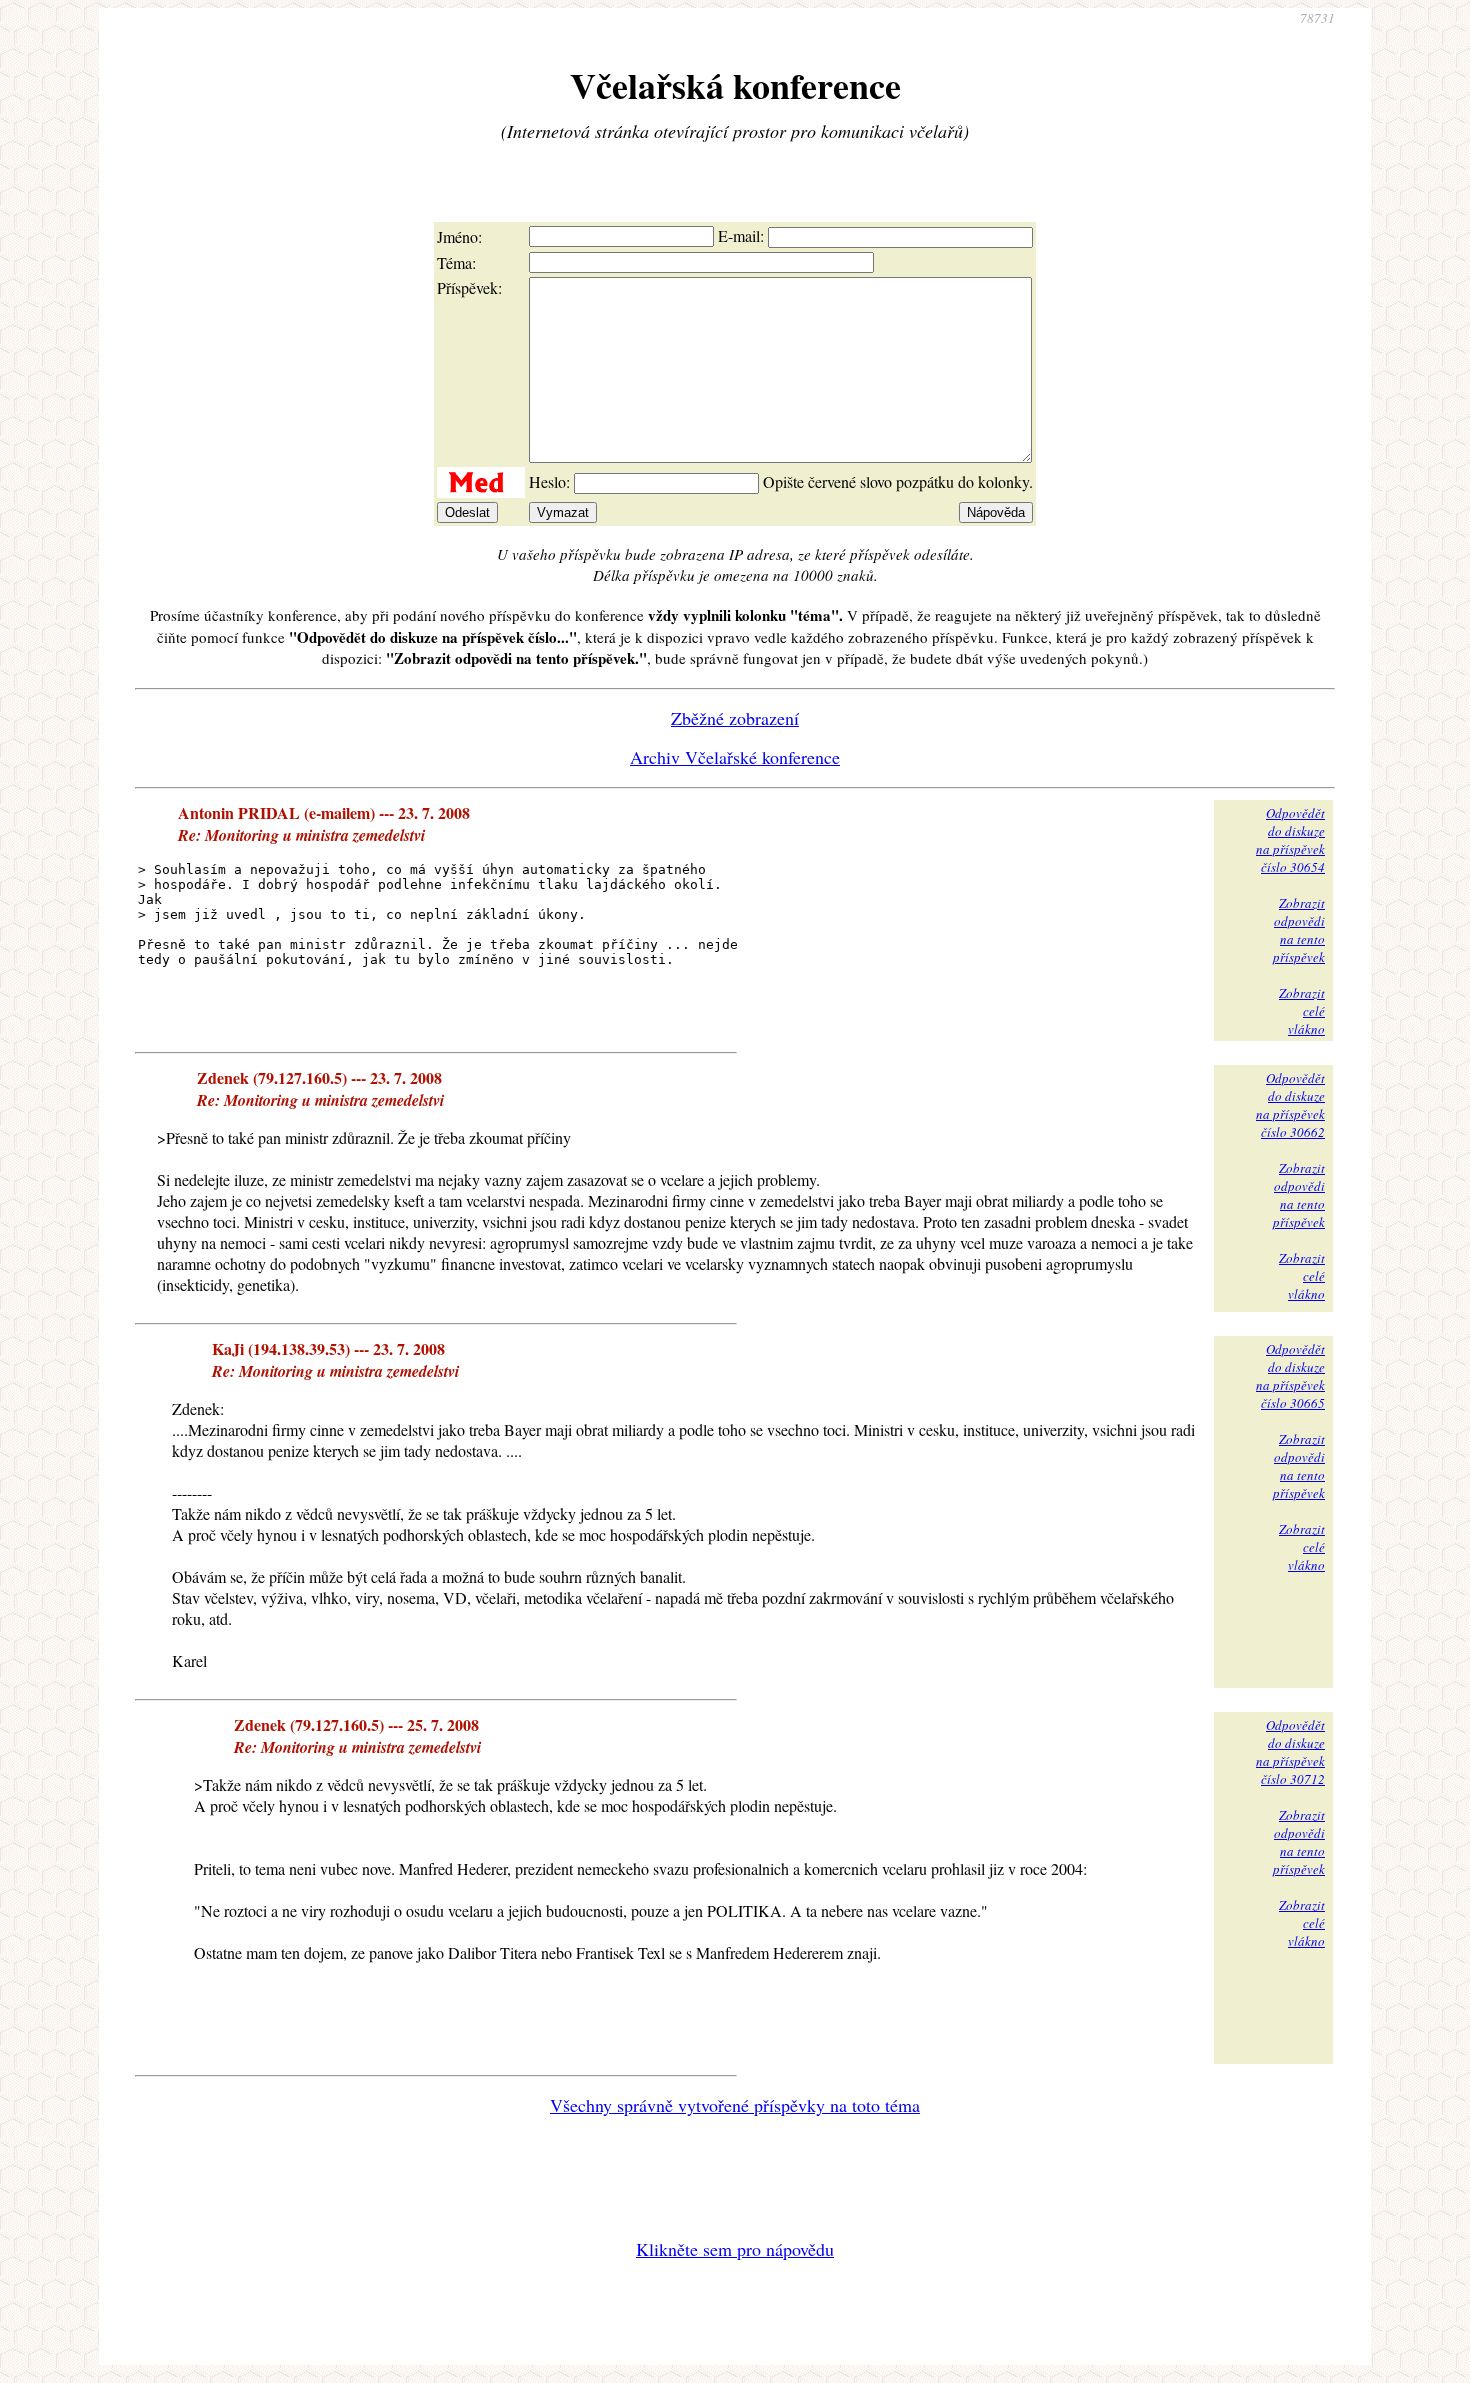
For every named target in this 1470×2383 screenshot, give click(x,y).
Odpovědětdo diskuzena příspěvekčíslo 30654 (1290, 840)
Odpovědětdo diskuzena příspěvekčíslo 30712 (1290, 1752)
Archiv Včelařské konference (735, 757)
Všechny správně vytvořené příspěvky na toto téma (735, 2105)
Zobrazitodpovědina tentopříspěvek (1299, 930)
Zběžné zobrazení (735, 718)
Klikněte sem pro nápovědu (735, 2249)
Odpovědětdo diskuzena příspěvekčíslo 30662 (1290, 1105)
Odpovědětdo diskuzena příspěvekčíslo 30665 (1290, 1376)
